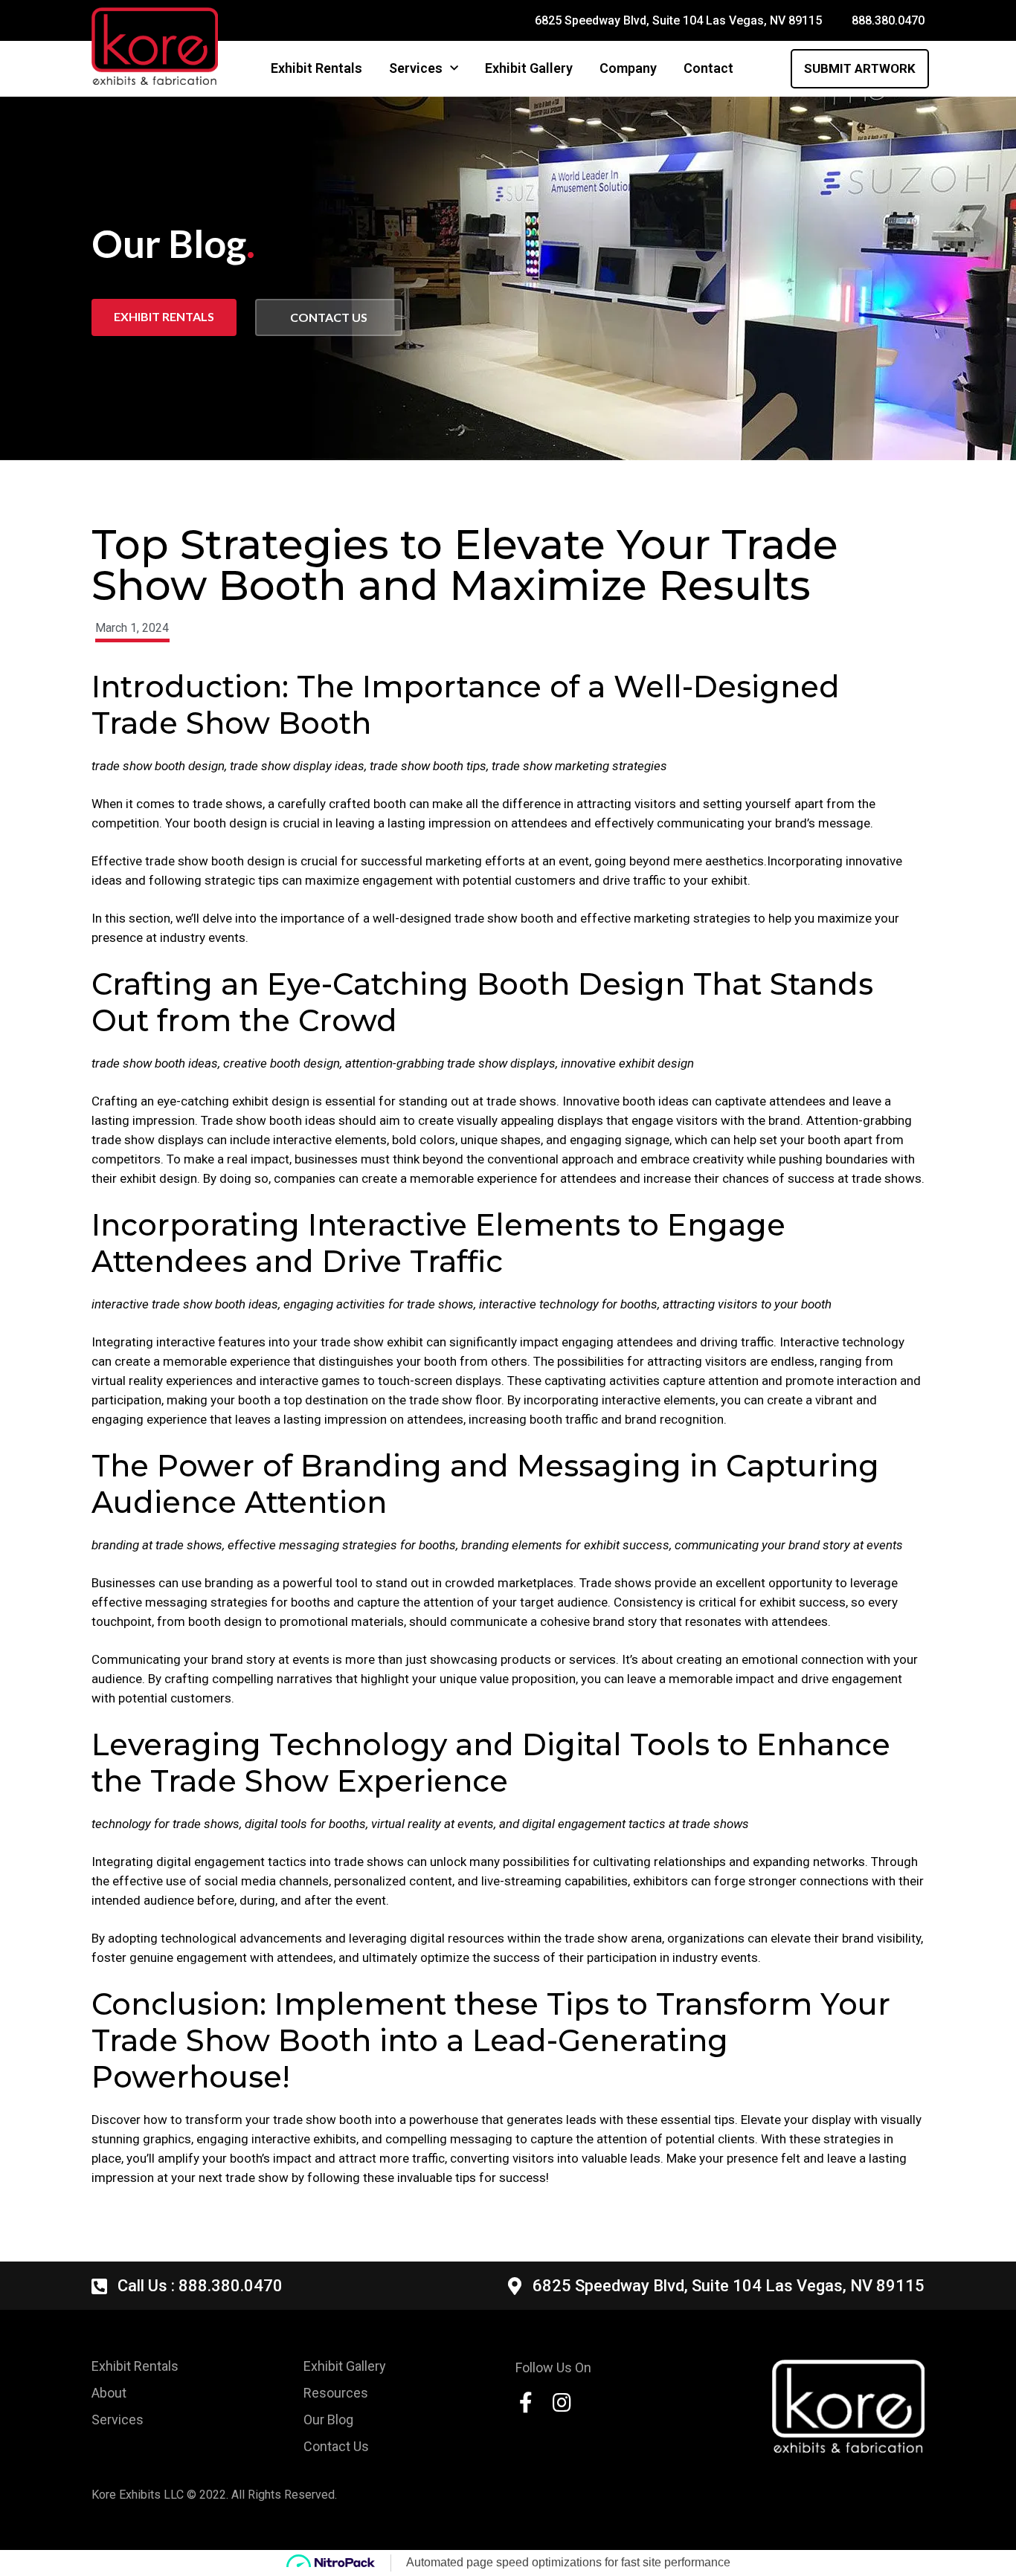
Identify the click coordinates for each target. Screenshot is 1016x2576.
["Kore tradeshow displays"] (848, 2406)
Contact (708, 68)
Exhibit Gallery (529, 68)
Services (416, 68)
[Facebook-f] (526, 2403)
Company (628, 68)
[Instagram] (562, 2403)
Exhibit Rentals (316, 68)
